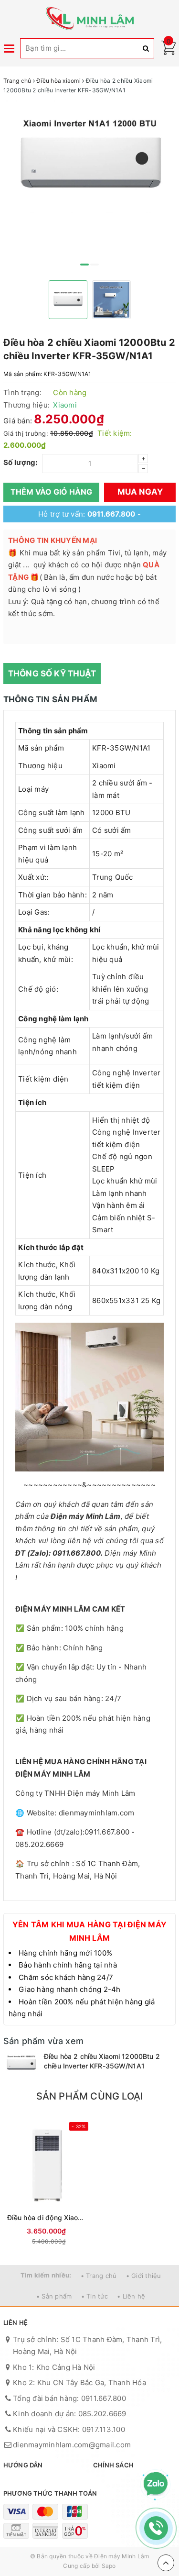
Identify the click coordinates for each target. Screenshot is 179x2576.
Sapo (109, 2566)
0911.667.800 (111, 514)
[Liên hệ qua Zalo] (156, 2484)
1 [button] (84, 265)
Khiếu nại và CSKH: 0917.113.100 (69, 2429)
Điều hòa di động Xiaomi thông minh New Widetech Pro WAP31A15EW (47, 2217)
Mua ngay (140, 492)
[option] (89, 157)
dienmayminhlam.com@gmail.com (72, 2445)
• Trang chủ (99, 2276)
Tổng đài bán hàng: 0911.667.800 (69, 2398)
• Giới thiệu (144, 2276)
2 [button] (95, 265)
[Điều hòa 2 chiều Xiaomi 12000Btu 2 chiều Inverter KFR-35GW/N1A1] (21, 2063)
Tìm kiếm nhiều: (46, 2275)
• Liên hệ (131, 2296)
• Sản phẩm (54, 2296)
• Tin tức (95, 2296)
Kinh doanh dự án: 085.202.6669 (70, 2414)
